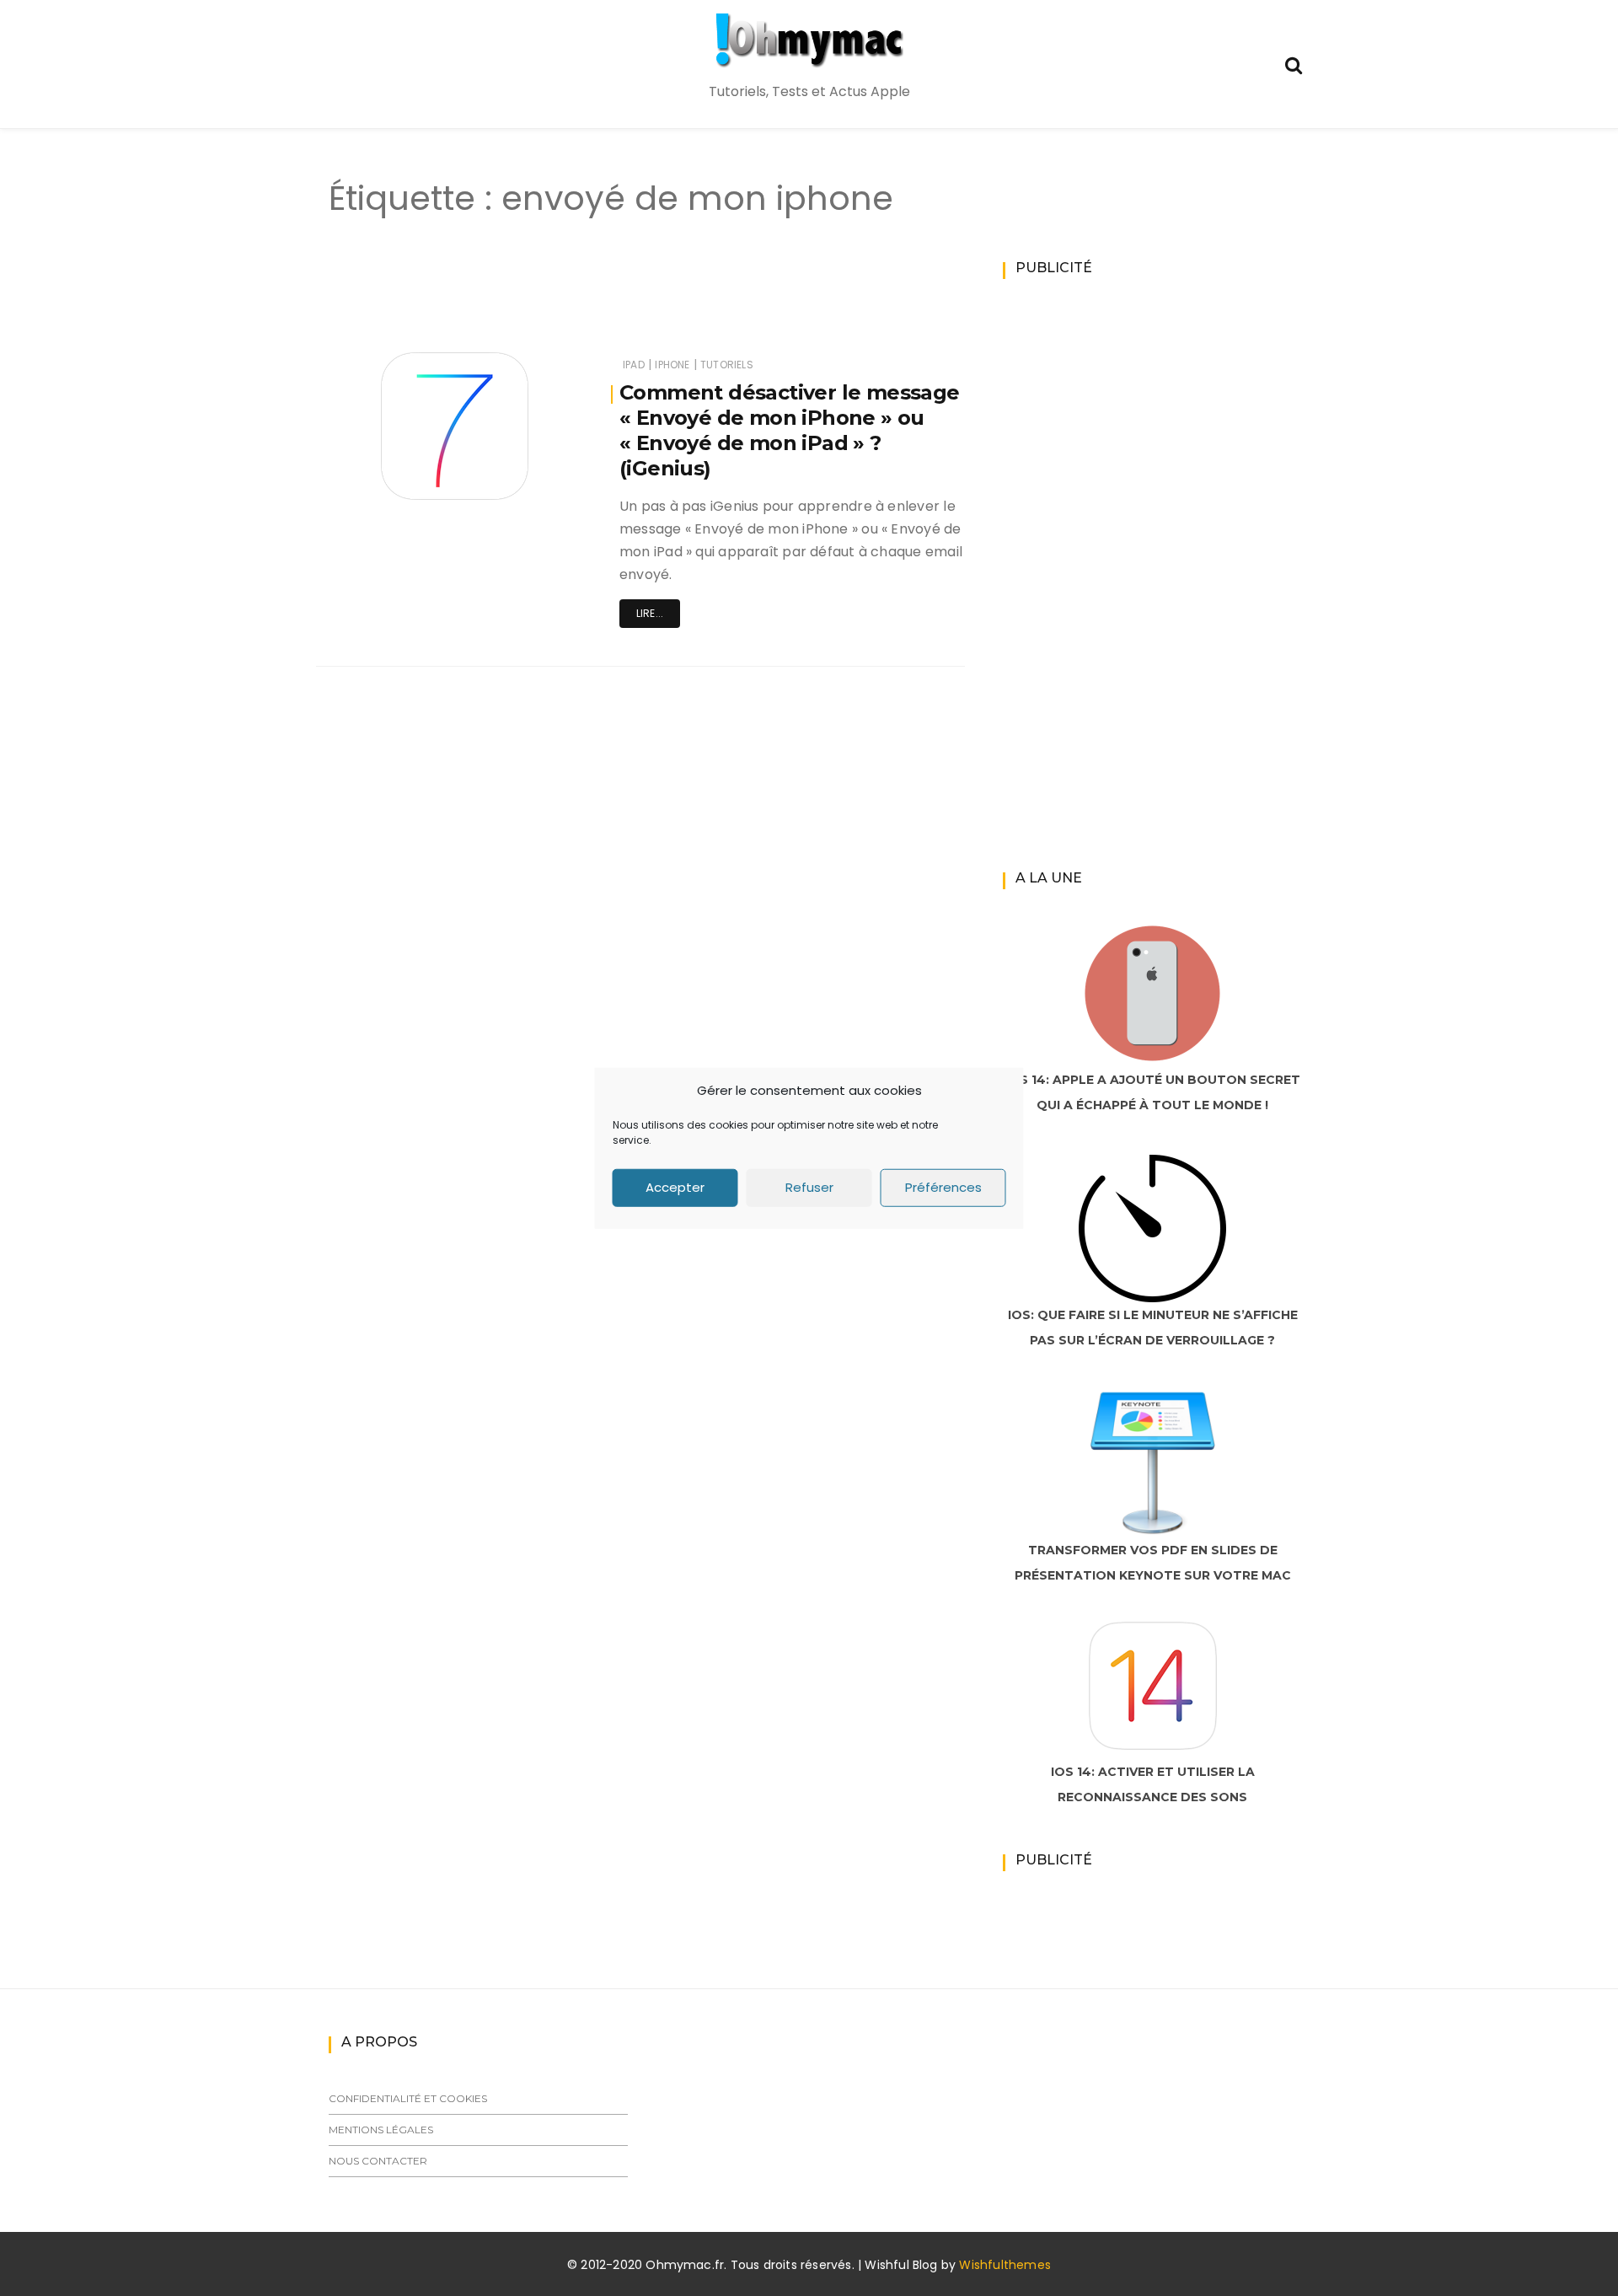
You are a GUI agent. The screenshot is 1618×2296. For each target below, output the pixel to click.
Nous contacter (378, 2161)
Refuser (809, 1187)
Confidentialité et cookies (408, 2098)
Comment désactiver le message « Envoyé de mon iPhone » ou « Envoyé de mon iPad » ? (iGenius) (790, 430)
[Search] (1294, 64)
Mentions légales (381, 2130)
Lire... (650, 613)
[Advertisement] (610, 302)
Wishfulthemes (1005, 2265)
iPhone (672, 365)
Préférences (943, 1187)
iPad (634, 365)
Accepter (675, 1187)
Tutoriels (727, 365)
